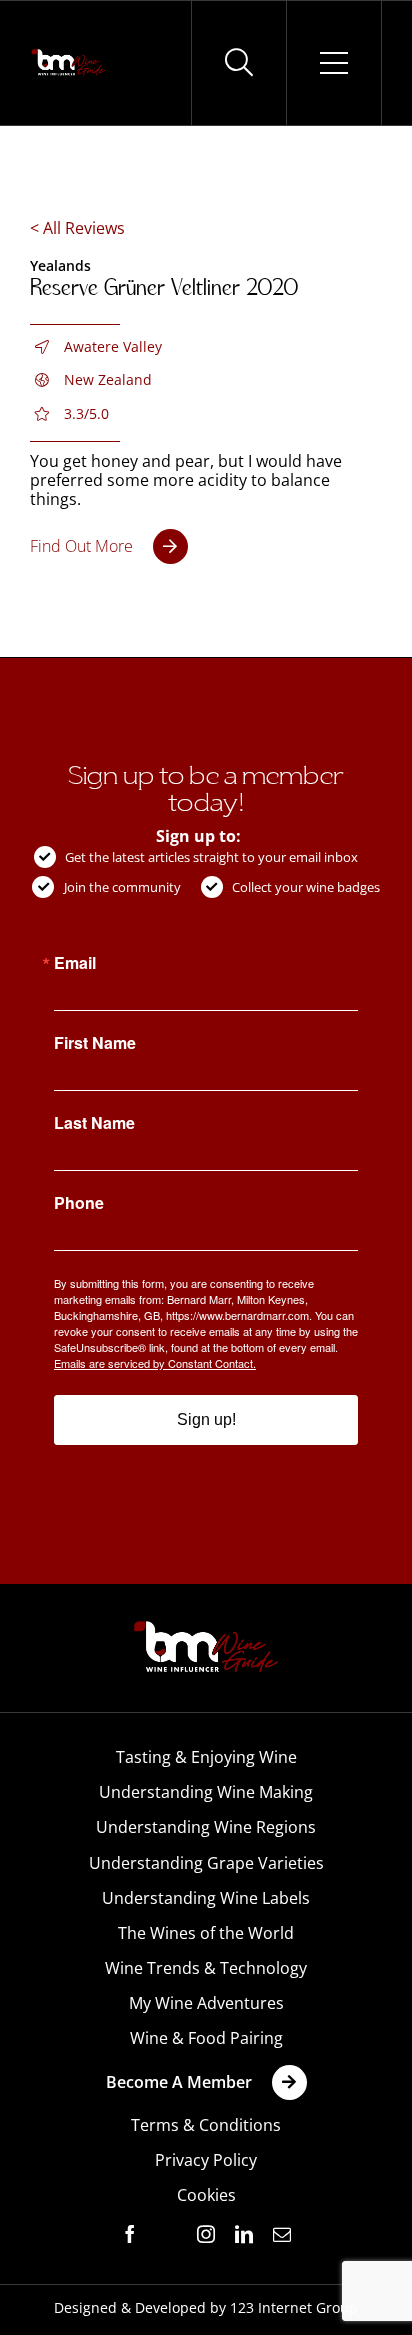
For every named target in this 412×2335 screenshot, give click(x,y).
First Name (95, 1043)
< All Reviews (77, 228)
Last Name (94, 1123)
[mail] (282, 2234)
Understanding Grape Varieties (206, 1863)
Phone (79, 1203)
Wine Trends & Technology (206, 1968)
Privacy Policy (206, 2160)
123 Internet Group (294, 2307)
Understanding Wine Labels (206, 1898)
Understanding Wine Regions (206, 1827)
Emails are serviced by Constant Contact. (155, 1363)
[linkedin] (244, 2234)
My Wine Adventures (206, 2003)
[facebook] (130, 2234)
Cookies (206, 2195)
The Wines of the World (206, 1933)
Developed (170, 2307)
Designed (85, 2307)
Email (75, 963)
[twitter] (168, 2235)
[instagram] (206, 2234)
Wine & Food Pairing (206, 2038)
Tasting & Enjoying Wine (206, 1757)
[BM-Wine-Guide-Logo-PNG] (206, 1627)
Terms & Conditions (206, 2125)
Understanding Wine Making (206, 1792)
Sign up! (206, 1419)
